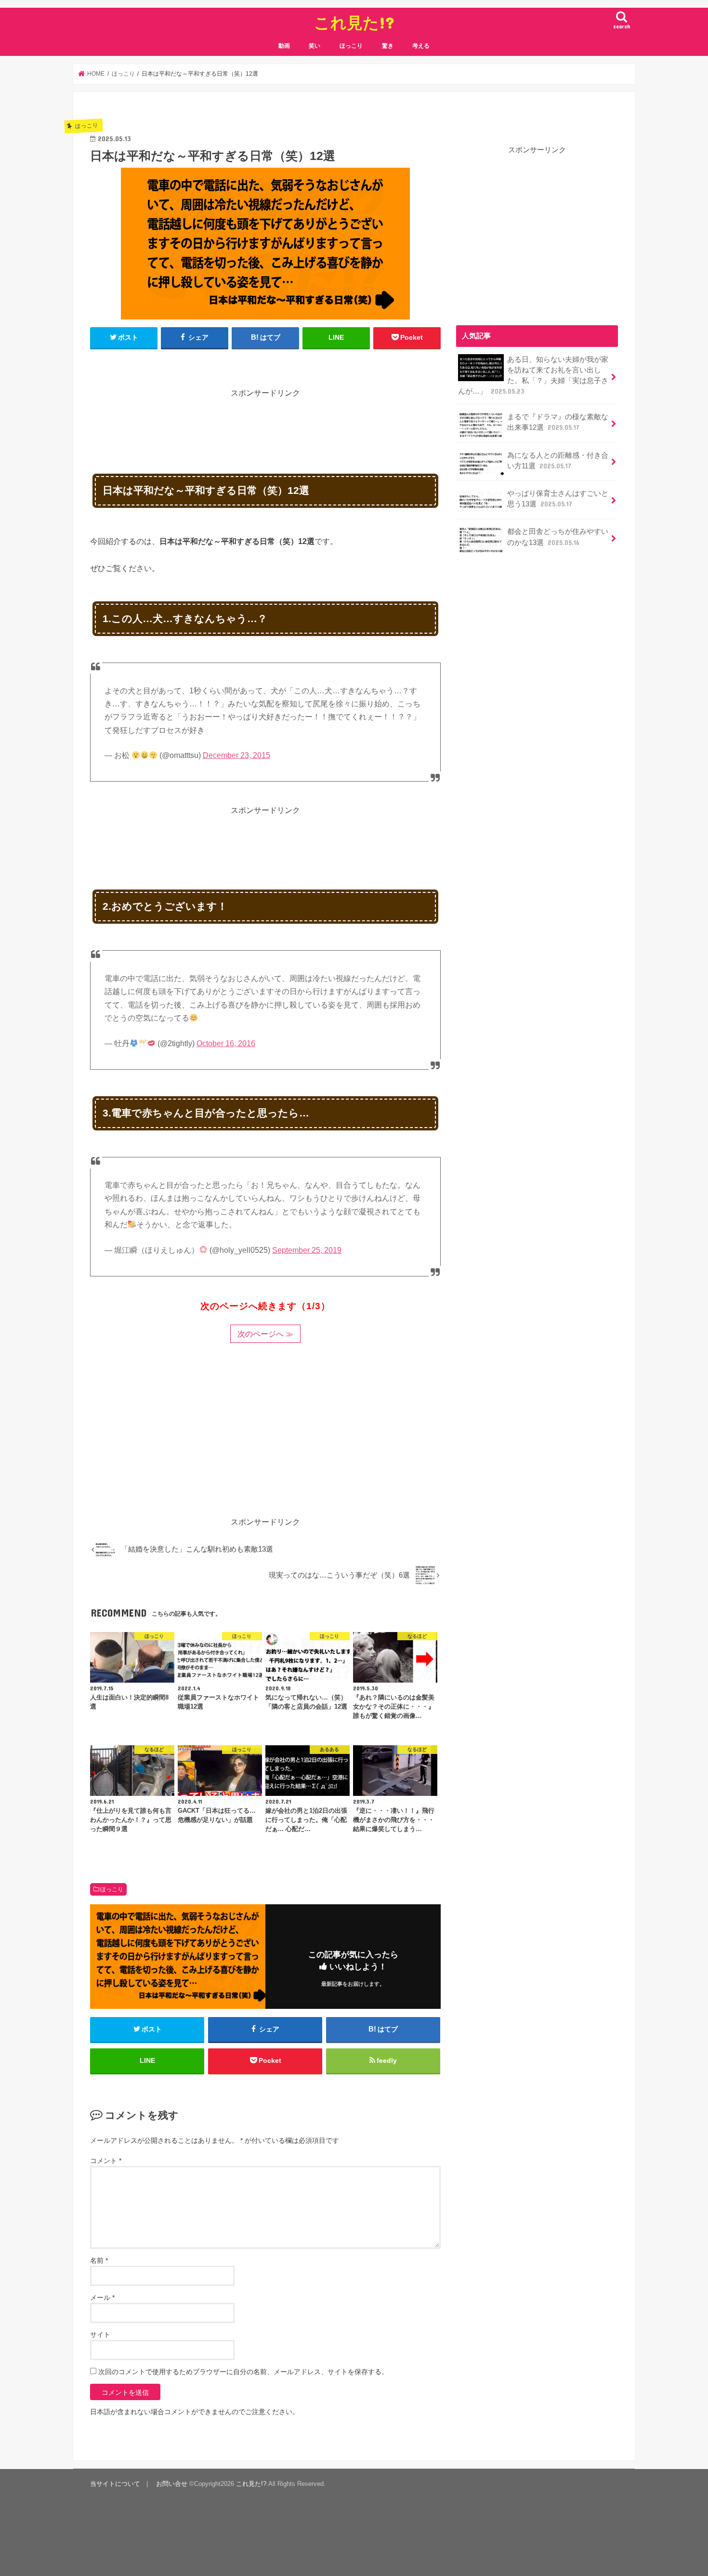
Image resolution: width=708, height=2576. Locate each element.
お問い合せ (172, 2484)
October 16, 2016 (226, 1043)
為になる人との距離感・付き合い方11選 (558, 461)
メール (102, 2297)
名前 (99, 2260)
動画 (284, 46)
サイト (100, 2335)
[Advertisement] (265, 421)
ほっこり (351, 46)
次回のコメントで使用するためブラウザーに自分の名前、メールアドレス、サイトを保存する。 (243, 2372)
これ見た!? (354, 22)
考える (421, 46)
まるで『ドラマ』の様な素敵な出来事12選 (558, 422)
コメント (106, 2161)
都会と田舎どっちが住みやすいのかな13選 (558, 537)
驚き (388, 46)
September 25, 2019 (307, 1250)
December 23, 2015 (236, 755)
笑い (315, 46)
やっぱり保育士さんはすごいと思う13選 (558, 499)
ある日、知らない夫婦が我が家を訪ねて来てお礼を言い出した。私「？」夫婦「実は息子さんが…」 (533, 376)
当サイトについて (115, 2484)
